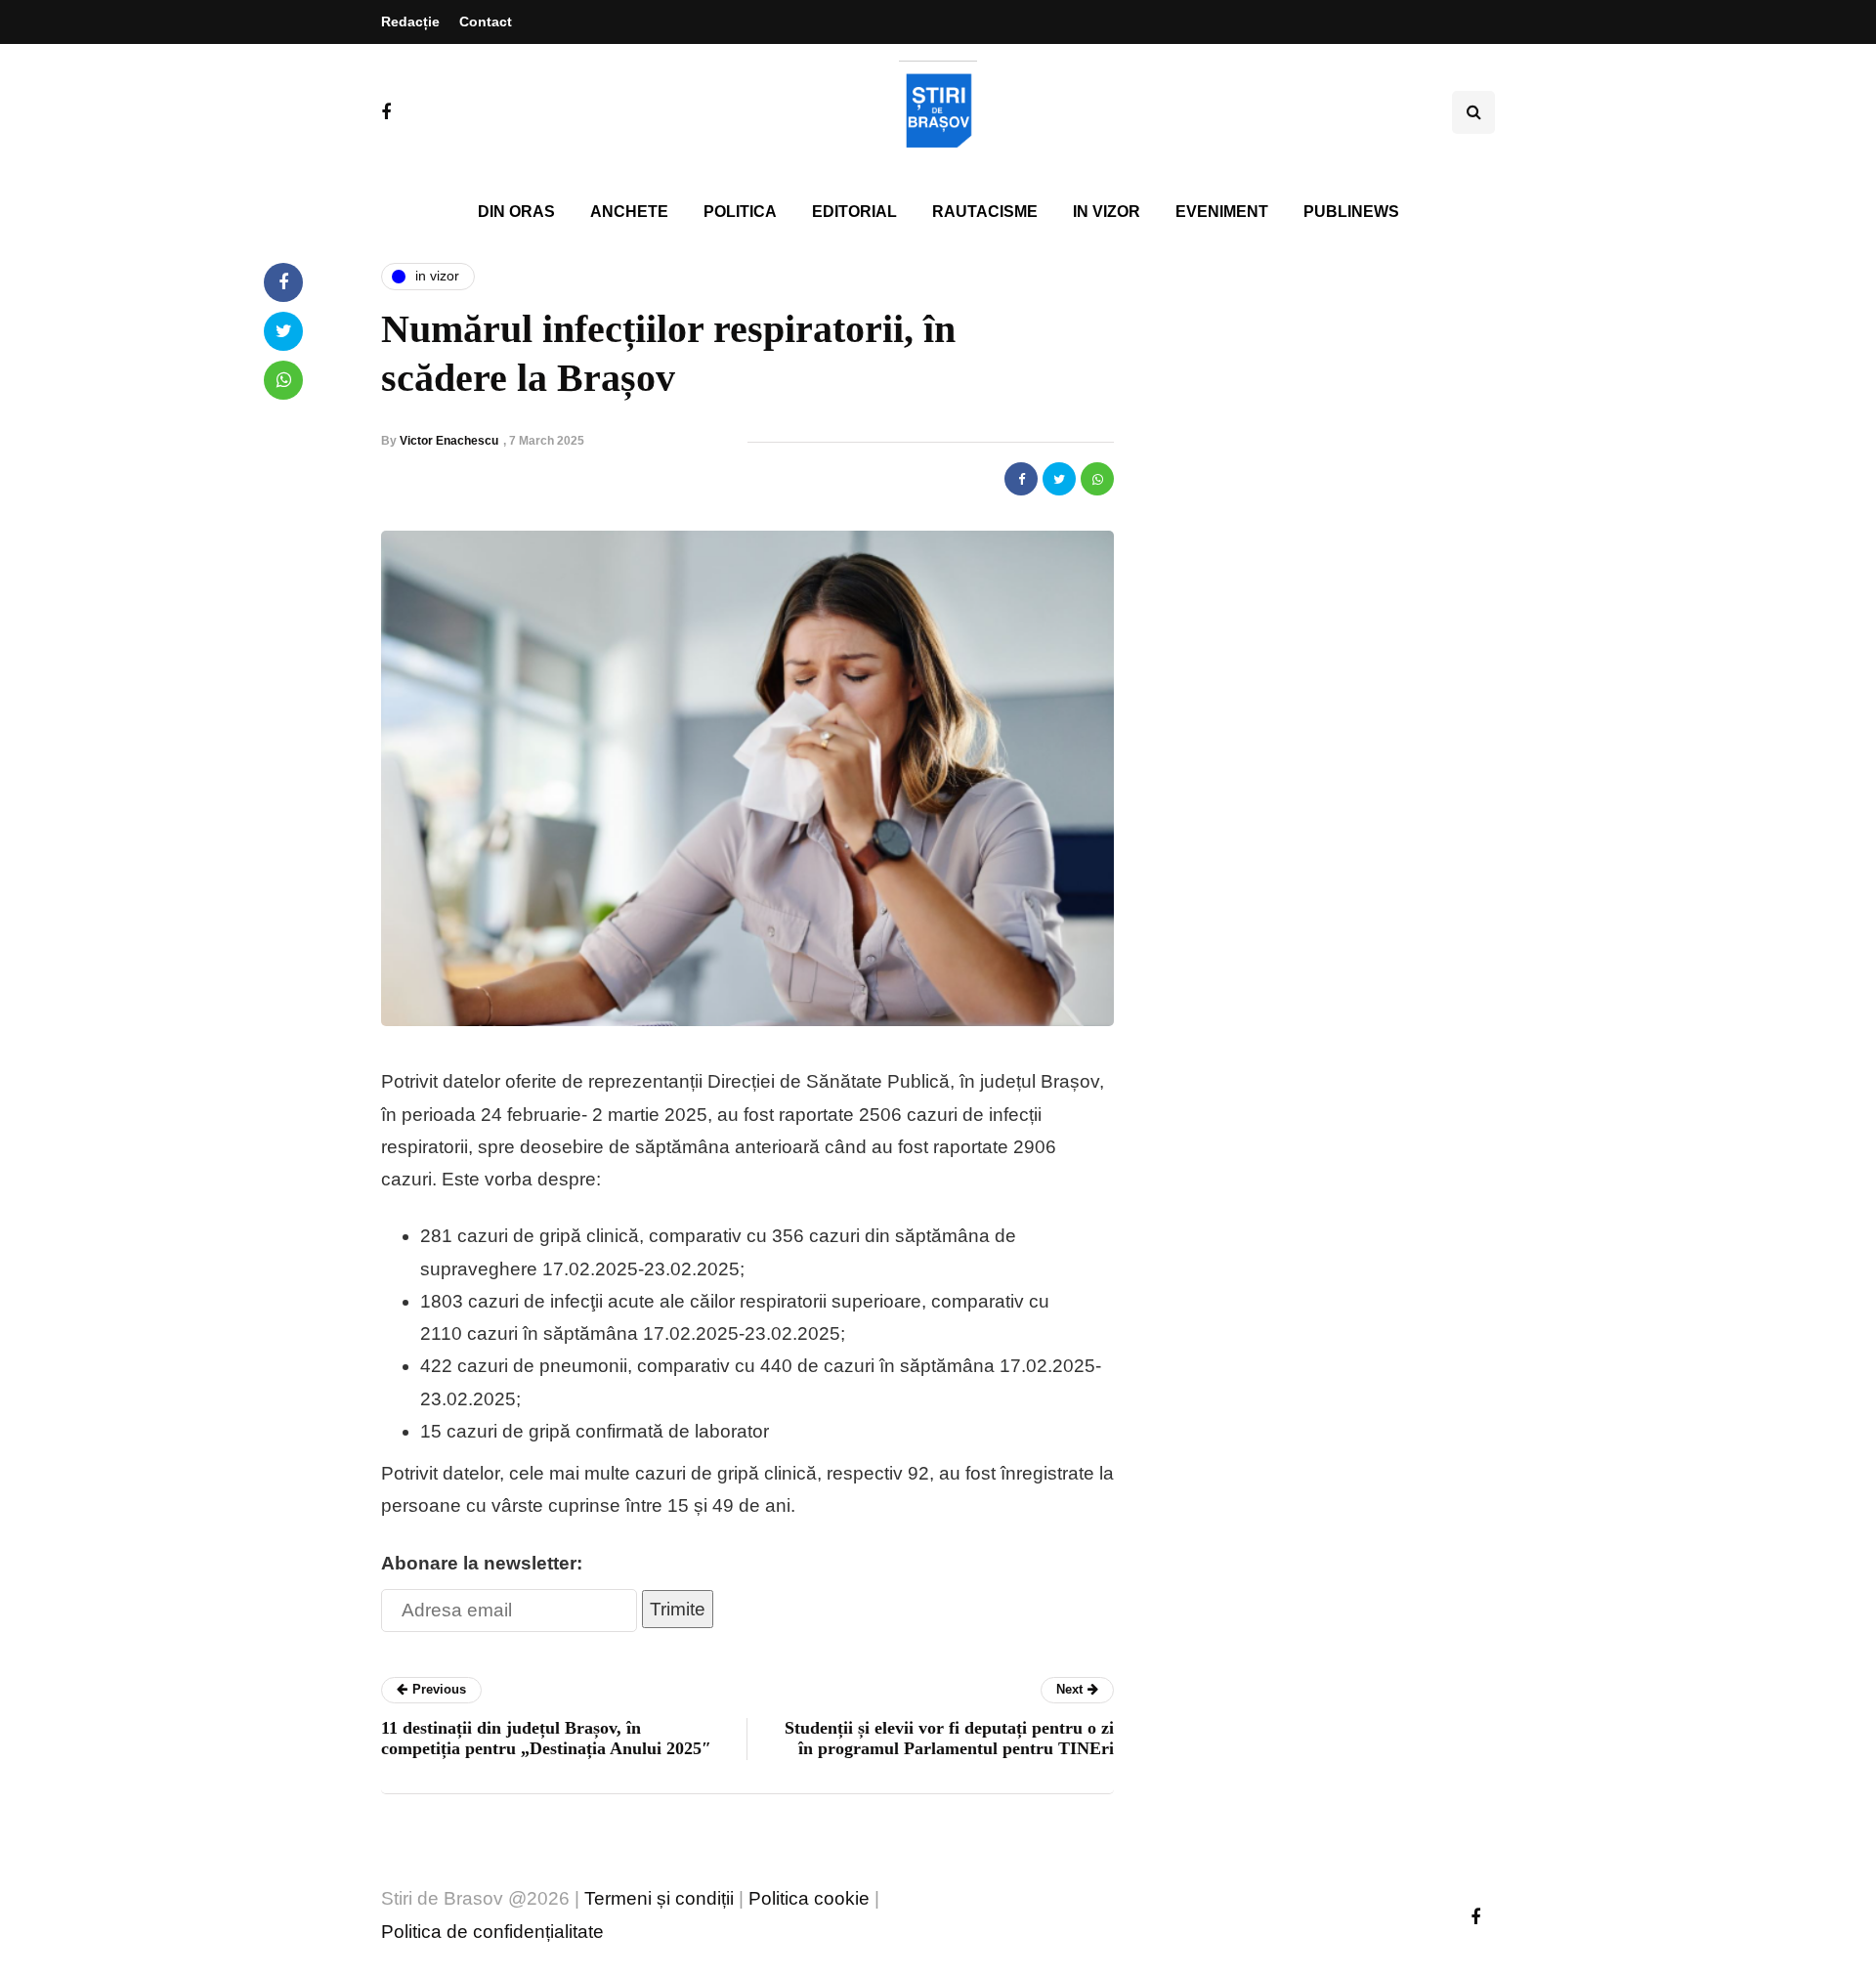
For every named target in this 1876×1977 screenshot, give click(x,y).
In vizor (1107, 212)
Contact (486, 21)
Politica (740, 212)
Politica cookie (809, 1898)
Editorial (854, 212)
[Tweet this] (1059, 479)
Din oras (516, 212)
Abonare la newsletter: (482, 1563)
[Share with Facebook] (1021, 479)
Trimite (678, 1609)
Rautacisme (985, 212)
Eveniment (1222, 212)
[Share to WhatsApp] (1097, 479)
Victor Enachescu (449, 441)
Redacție (410, 21)
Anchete (629, 212)
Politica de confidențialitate (492, 1932)
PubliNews (1351, 212)
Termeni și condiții (659, 1898)
